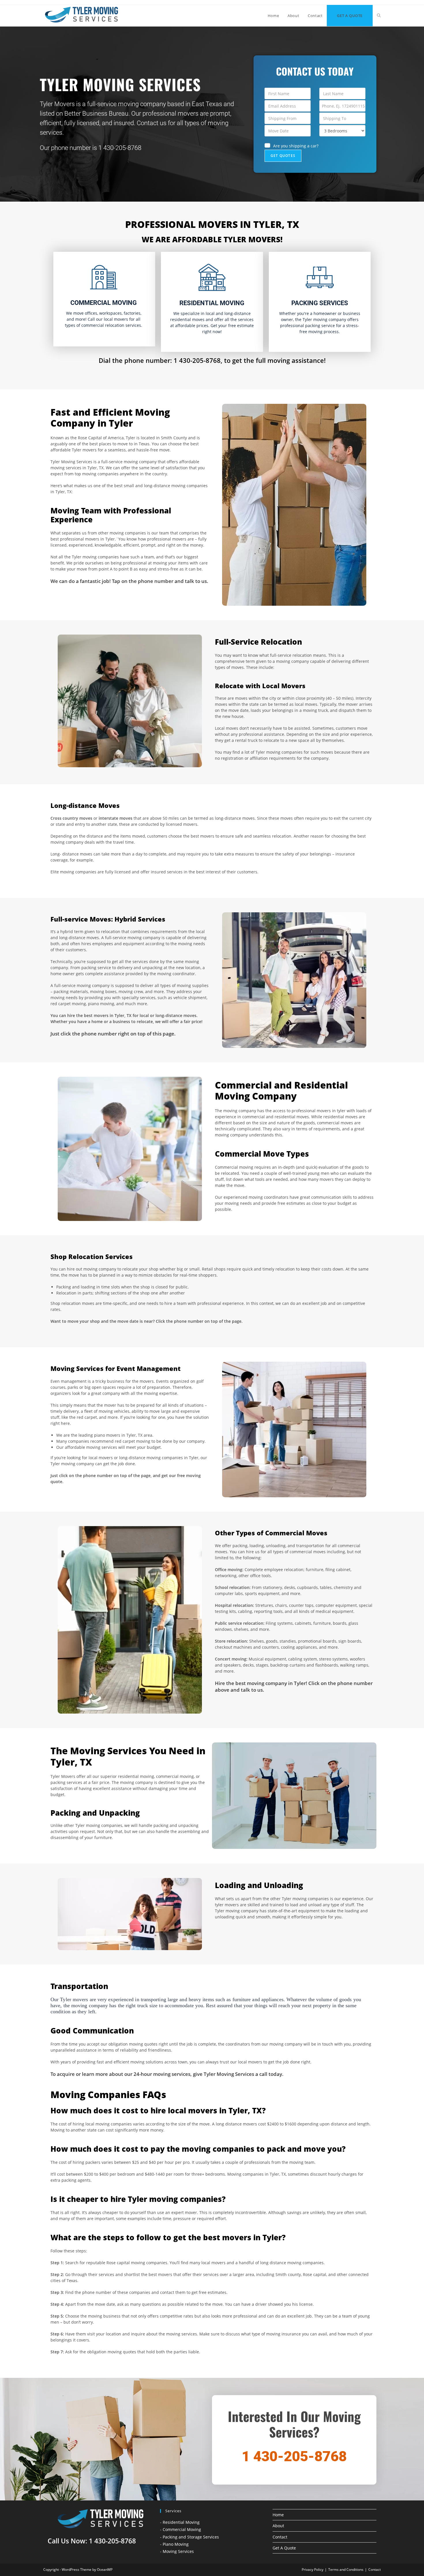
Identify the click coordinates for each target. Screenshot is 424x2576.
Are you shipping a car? (296, 146)
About (278, 2526)
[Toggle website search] (379, 16)
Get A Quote (284, 2548)
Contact (280, 2537)
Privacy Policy (313, 2570)
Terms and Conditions (346, 2570)
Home (278, 2515)
